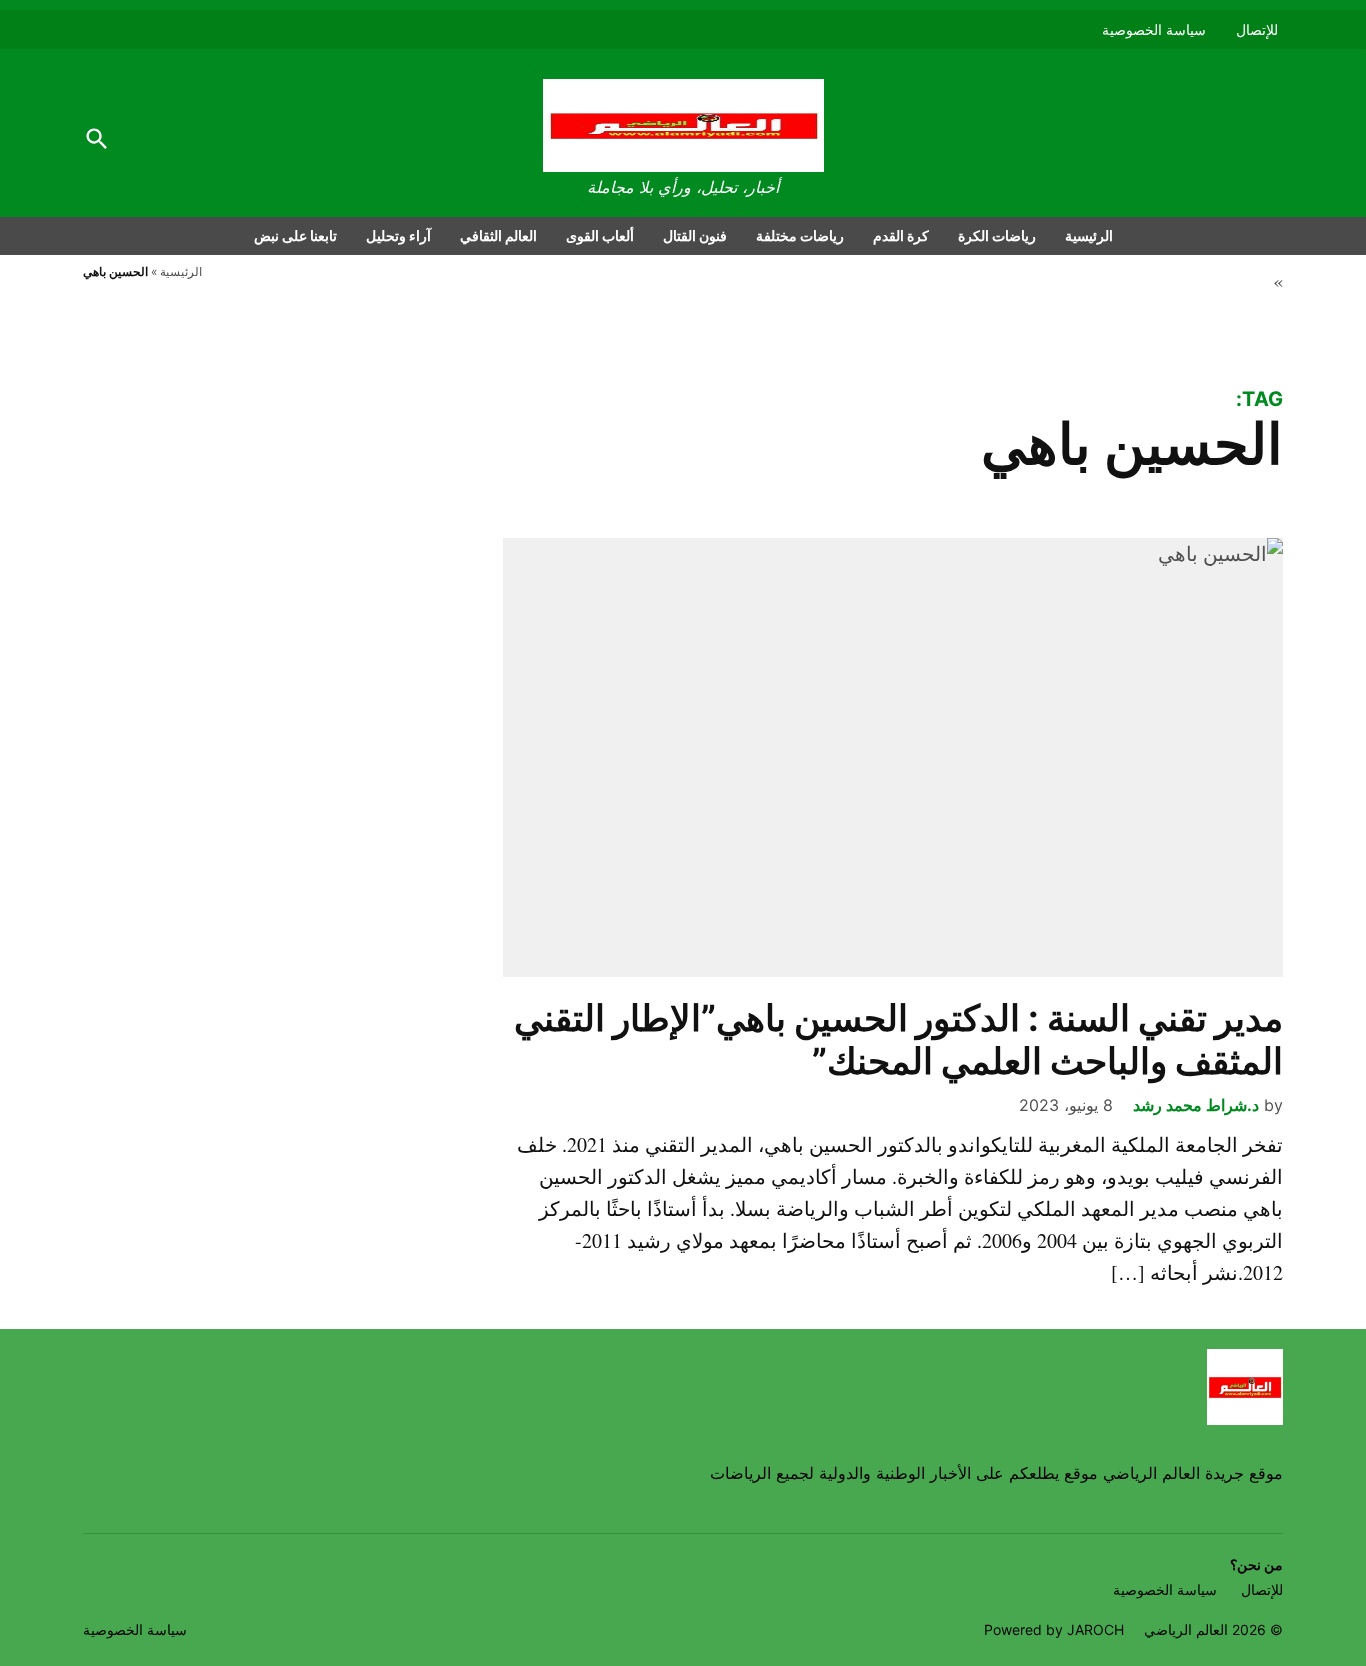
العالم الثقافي (498, 235)
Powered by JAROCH (1054, 1629)
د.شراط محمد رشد (1196, 1105)
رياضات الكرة (997, 235)
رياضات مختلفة (800, 235)
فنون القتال (695, 235)
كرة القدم (901, 235)
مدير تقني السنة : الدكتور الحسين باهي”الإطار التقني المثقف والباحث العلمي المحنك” (898, 1039)
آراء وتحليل (398, 235)
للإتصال (1257, 29)
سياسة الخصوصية (1154, 29)
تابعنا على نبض (295, 235)
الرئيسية (1089, 235)
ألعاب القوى (600, 235)
